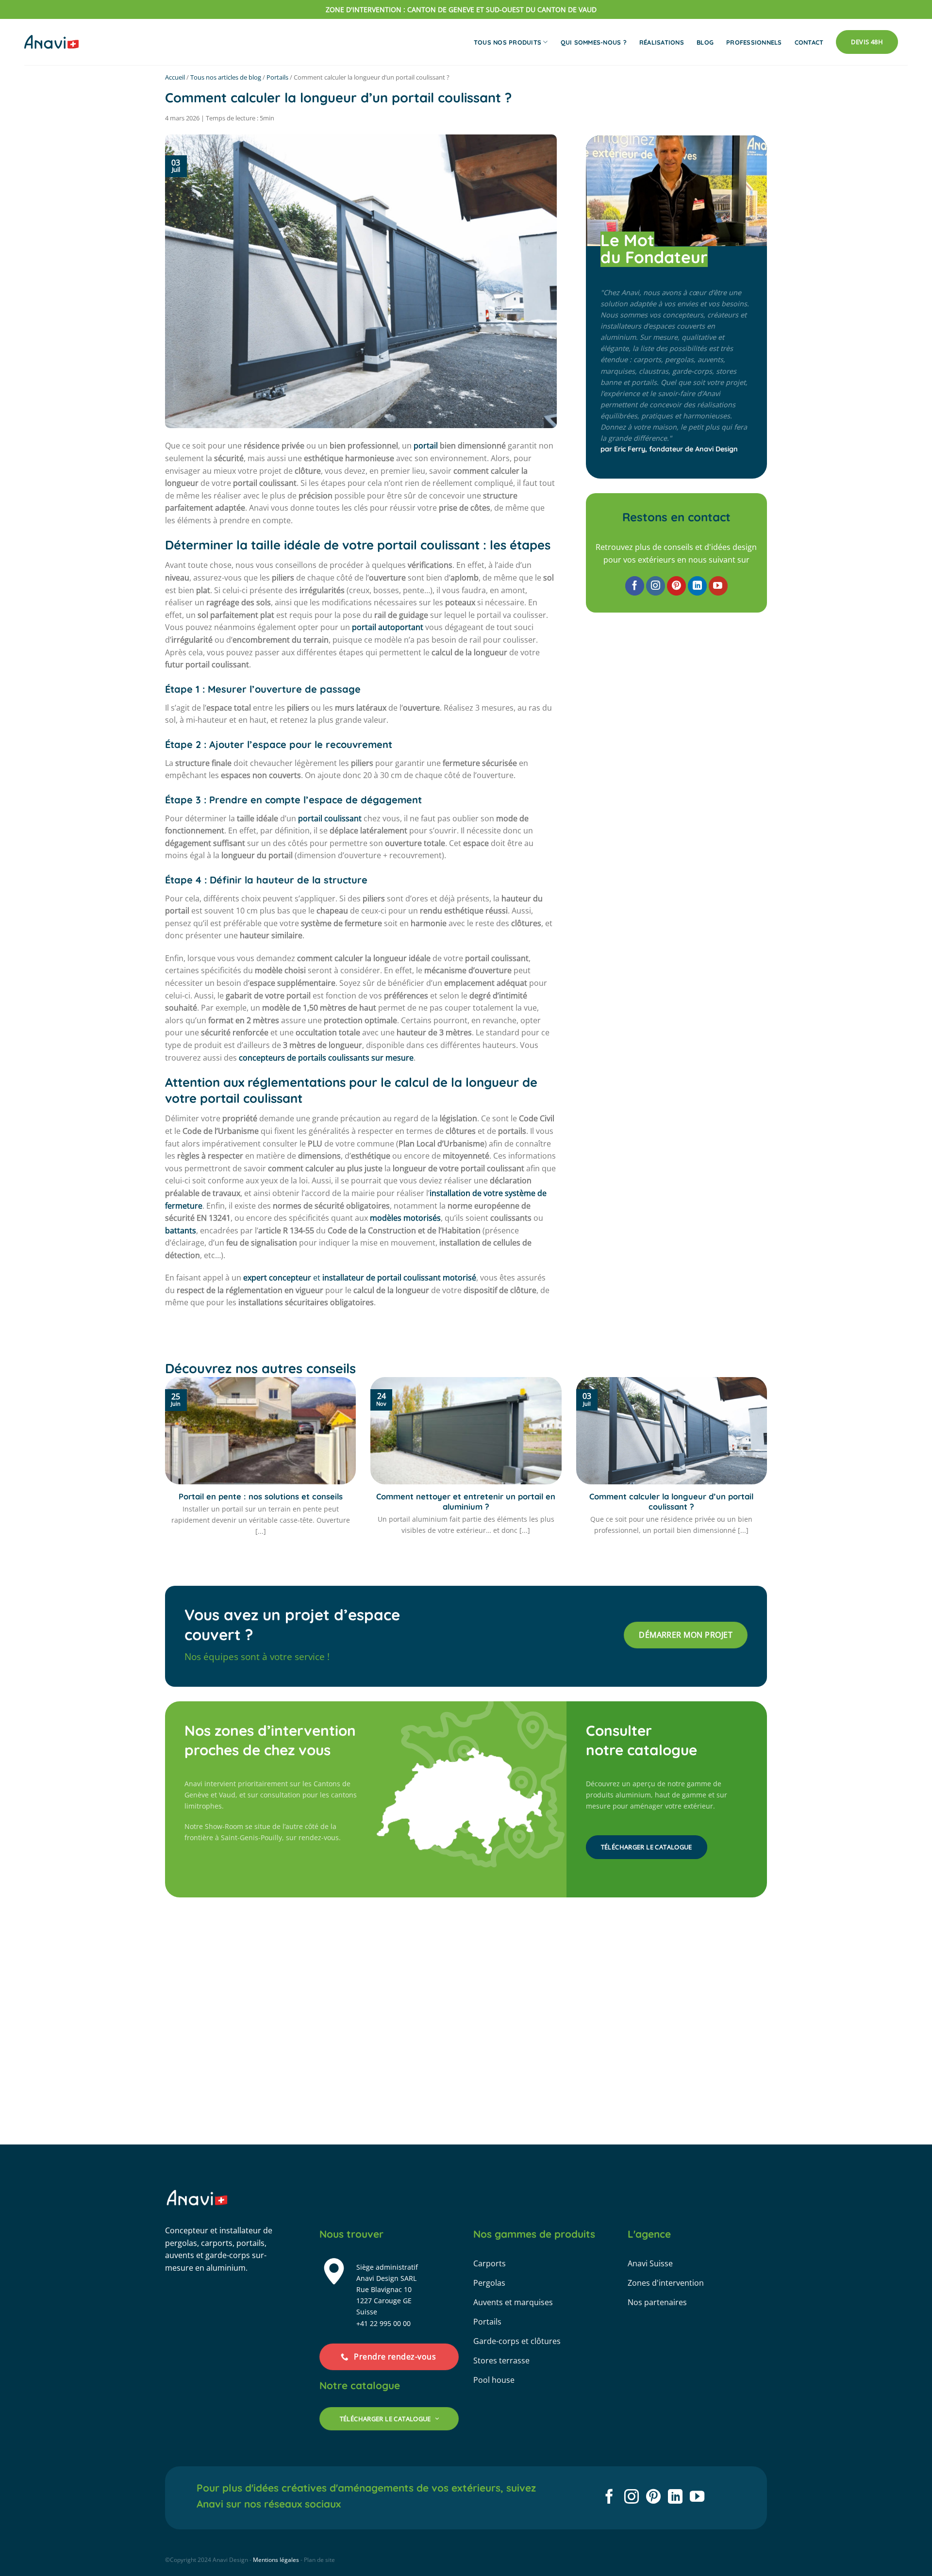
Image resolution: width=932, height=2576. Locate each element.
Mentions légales (276, 2560)
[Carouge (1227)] (388, 1825)
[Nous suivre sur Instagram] (656, 586)
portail (426, 446)
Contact (809, 42)
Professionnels (754, 42)
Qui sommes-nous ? (594, 42)
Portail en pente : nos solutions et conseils (261, 1496)
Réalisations (662, 42)
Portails (277, 77)
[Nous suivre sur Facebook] (635, 586)
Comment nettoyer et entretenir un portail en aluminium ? (466, 1502)
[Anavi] (51, 42)
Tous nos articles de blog (226, 77)
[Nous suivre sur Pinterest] (676, 586)
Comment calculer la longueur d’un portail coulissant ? (671, 1502)
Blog (705, 42)
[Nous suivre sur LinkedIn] (697, 586)
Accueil (175, 77)
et (360, 1278)
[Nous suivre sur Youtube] (718, 586)
